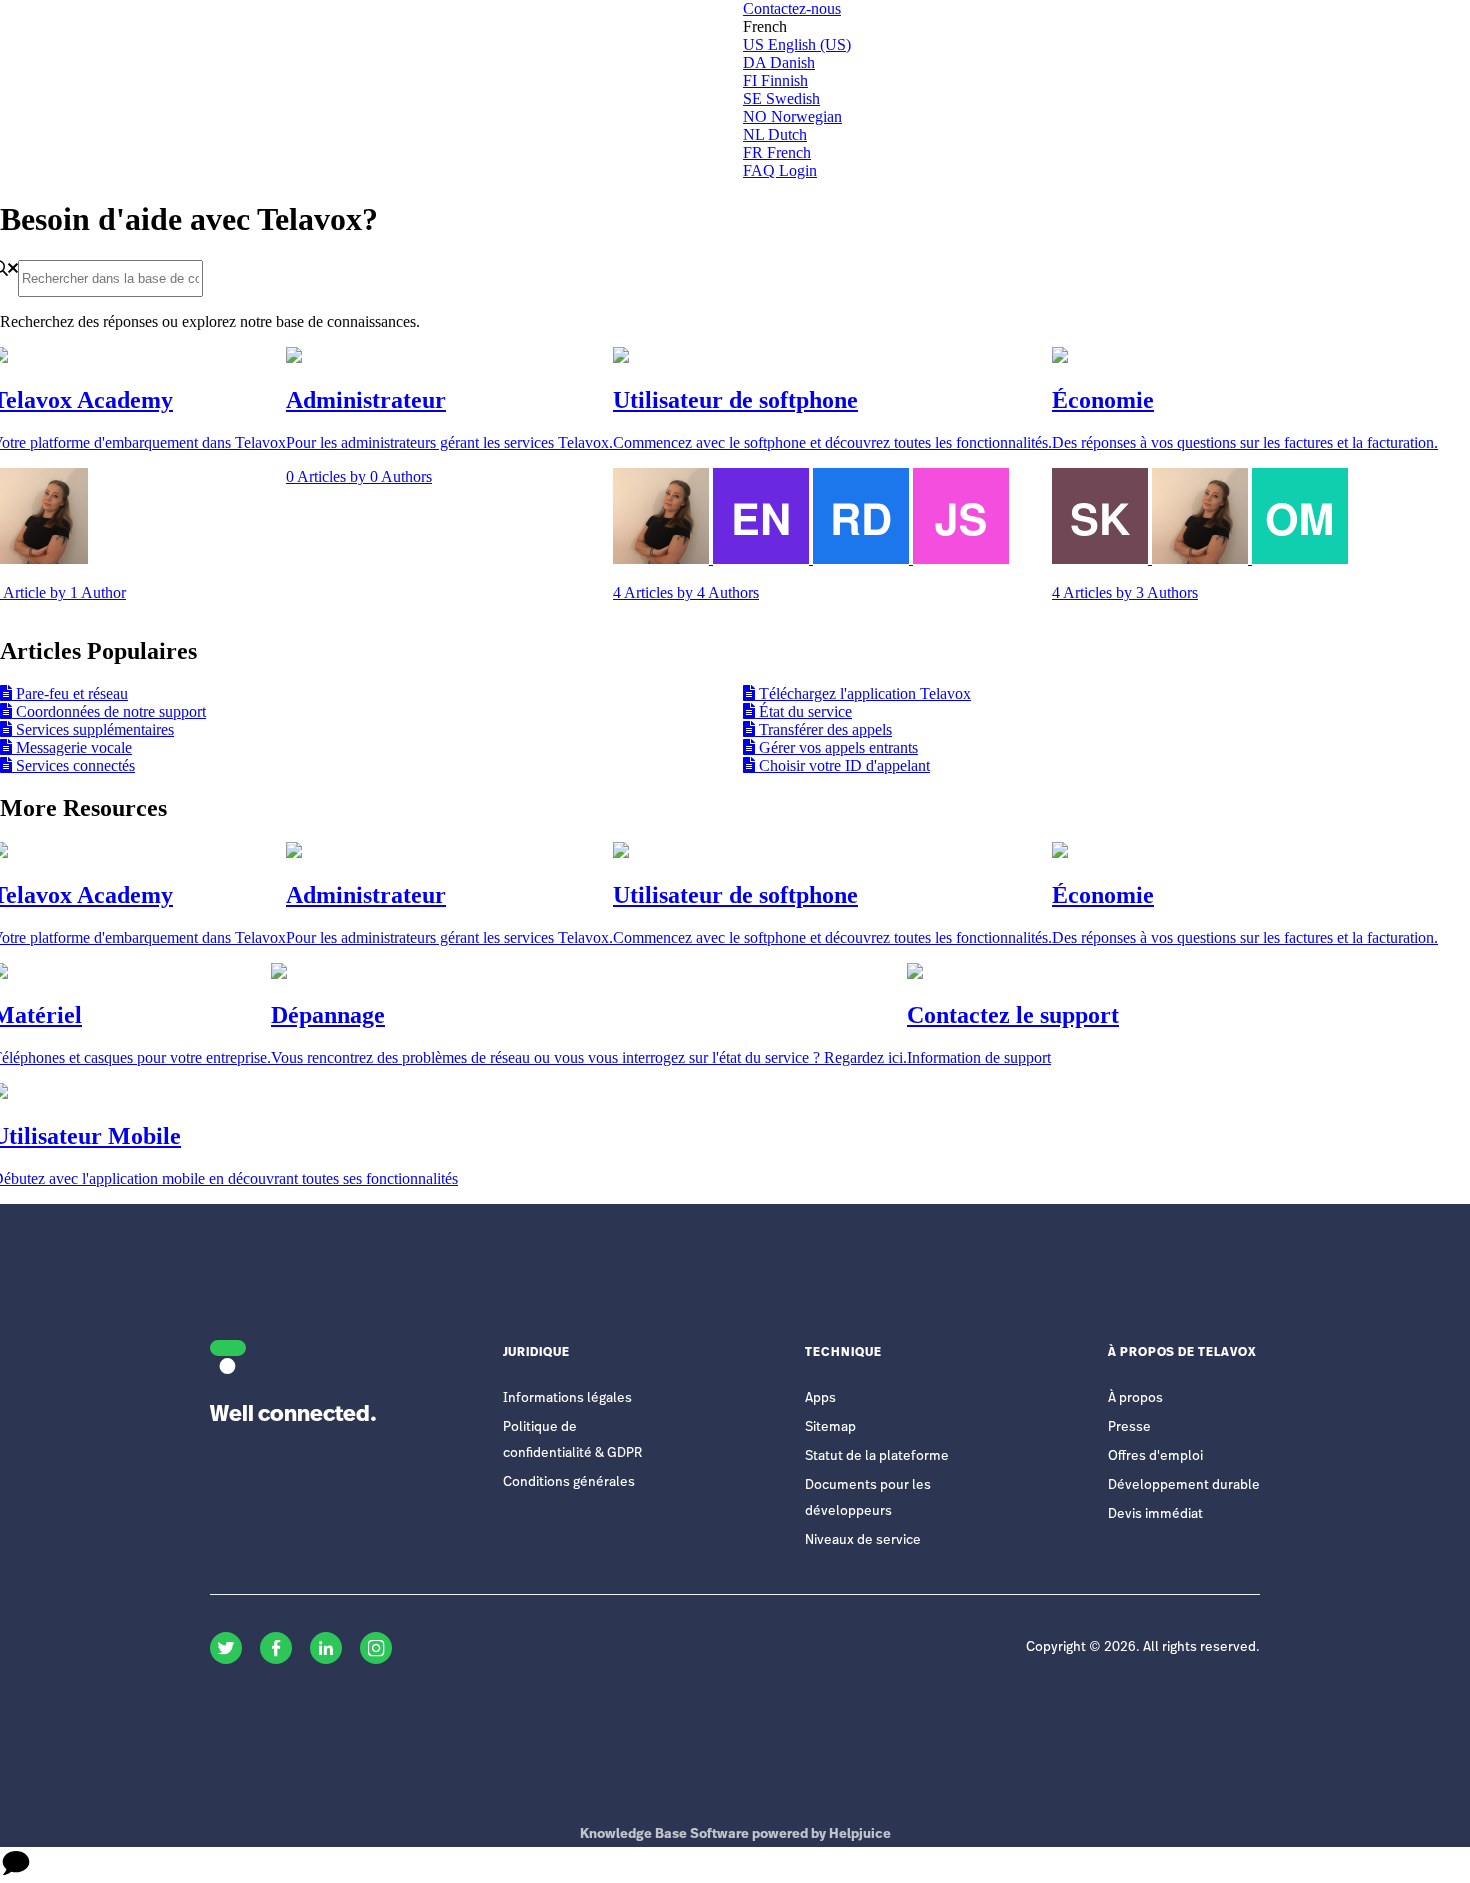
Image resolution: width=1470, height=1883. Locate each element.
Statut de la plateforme (877, 1456)
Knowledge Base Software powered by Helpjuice (735, 1834)
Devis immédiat (1155, 1514)
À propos (1135, 1398)
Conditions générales (569, 1482)
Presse (1129, 1427)
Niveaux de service (863, 1540)
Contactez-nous (792, 8)
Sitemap (830, 1427)
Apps (820, 1398)
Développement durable (1184, 1485)
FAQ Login (780, 170)
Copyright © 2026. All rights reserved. (1143, 1647)
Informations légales (567, 1398)
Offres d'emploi (1155, 1456)
